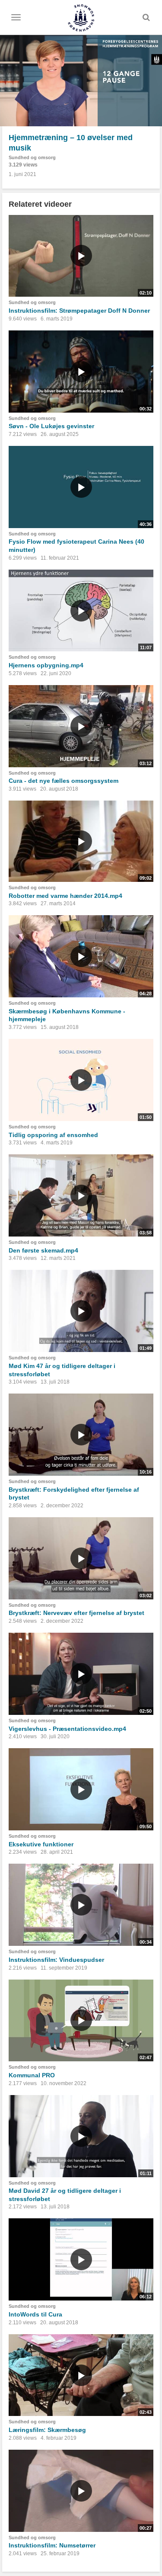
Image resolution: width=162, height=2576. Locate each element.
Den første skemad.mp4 (43, 1250)
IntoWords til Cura (35, 2314)
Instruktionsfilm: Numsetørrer (52, 2545)
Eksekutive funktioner (41, 1844)
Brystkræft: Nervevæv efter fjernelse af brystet (76, 1613)
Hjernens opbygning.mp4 (46, 665)
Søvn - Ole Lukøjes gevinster (51, 426)
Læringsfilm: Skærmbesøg (47, 2430)
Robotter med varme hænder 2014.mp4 (65, 896)
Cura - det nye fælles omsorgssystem (64, 781)
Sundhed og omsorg (32, 157)
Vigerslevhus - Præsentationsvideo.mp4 (67, 1729)
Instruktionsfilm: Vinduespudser (56, 1960)
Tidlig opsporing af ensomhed (53, 1135)
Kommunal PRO (32, 2075)
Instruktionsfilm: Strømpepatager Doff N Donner (79, 311)
